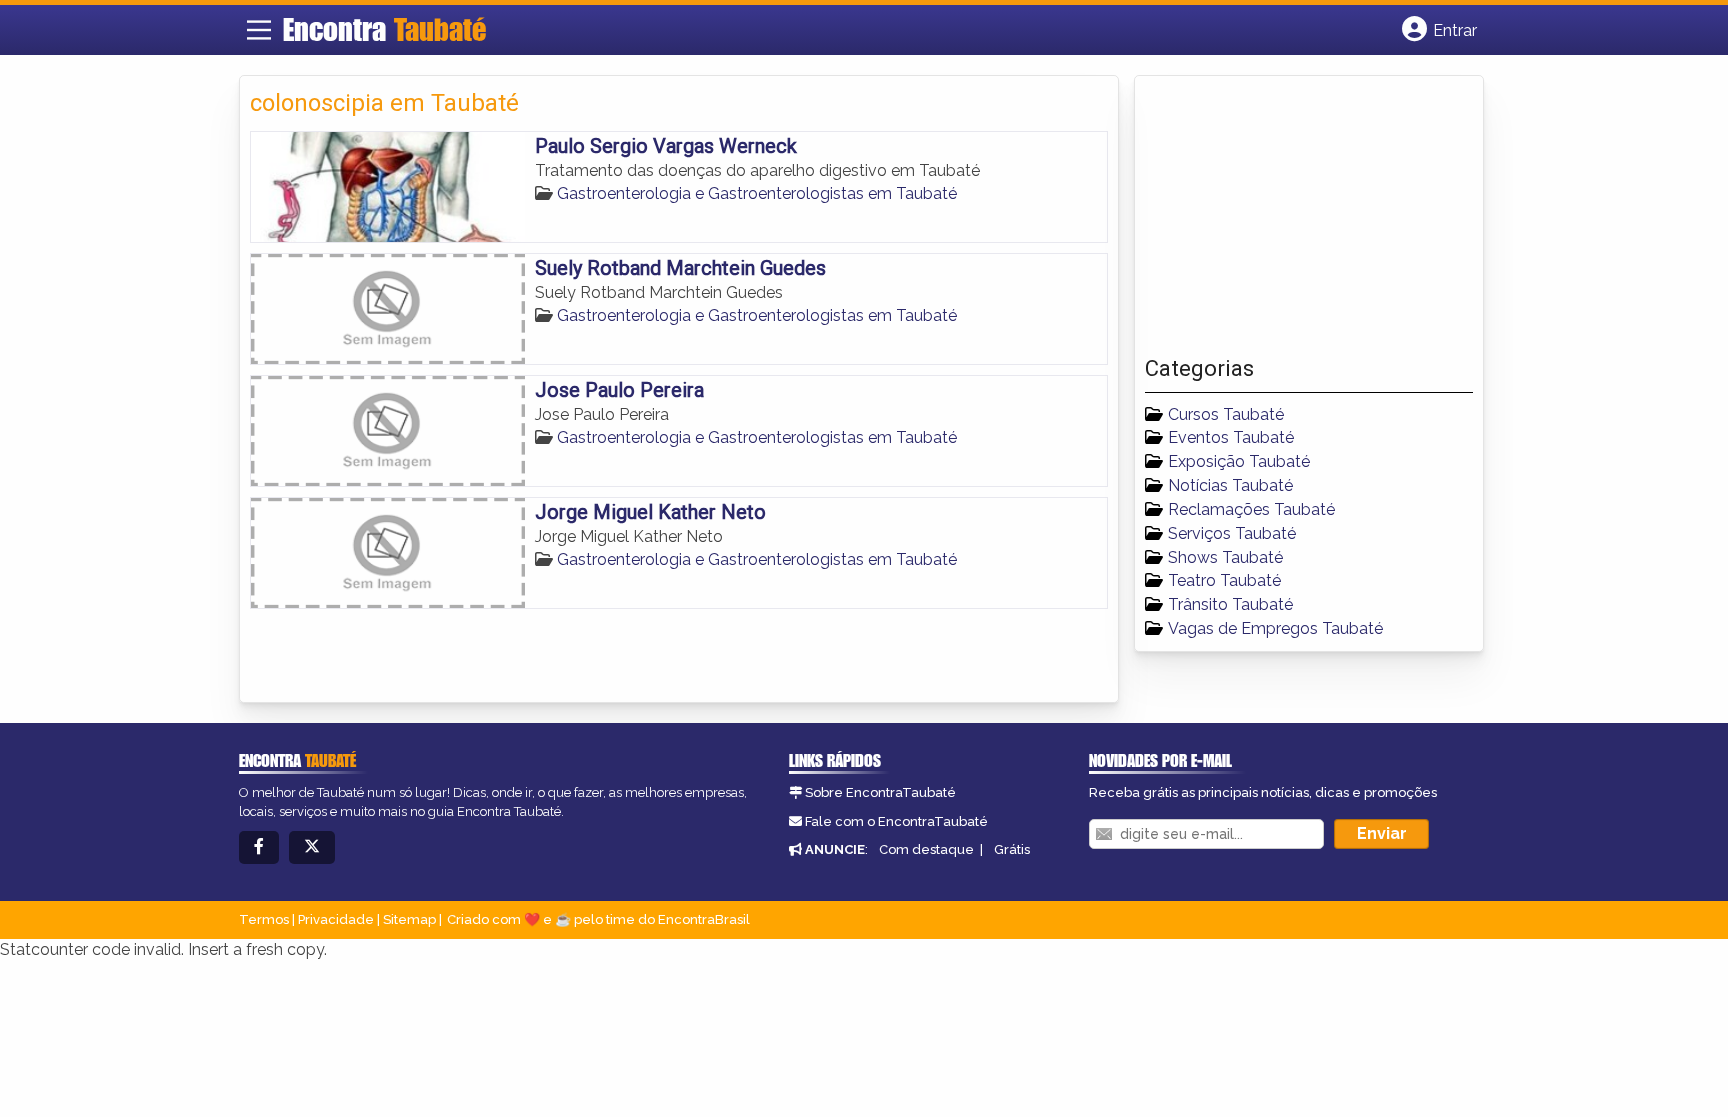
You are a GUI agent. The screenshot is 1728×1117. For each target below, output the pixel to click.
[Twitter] (312, 847)
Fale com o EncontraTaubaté (896, 821)
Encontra (384, 29)
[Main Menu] (259, 30)
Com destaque (926, 849)
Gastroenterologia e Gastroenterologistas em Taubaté (757, 193)
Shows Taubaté (1225, 557)
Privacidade (336, 919)
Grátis (1012, 849)
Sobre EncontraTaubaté (880, 792)
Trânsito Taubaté (1230, 604)
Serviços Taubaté (1232, 533)
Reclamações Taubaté (1251, 509)
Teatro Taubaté (1224, 580)
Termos (264, 919)
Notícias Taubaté (1230, 485)
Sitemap (409, 919)
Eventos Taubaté (1231, 437)
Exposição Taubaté (1239, 461)
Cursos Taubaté (1226, 414)
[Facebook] (259, 847)
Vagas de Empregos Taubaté (1275, 628)
